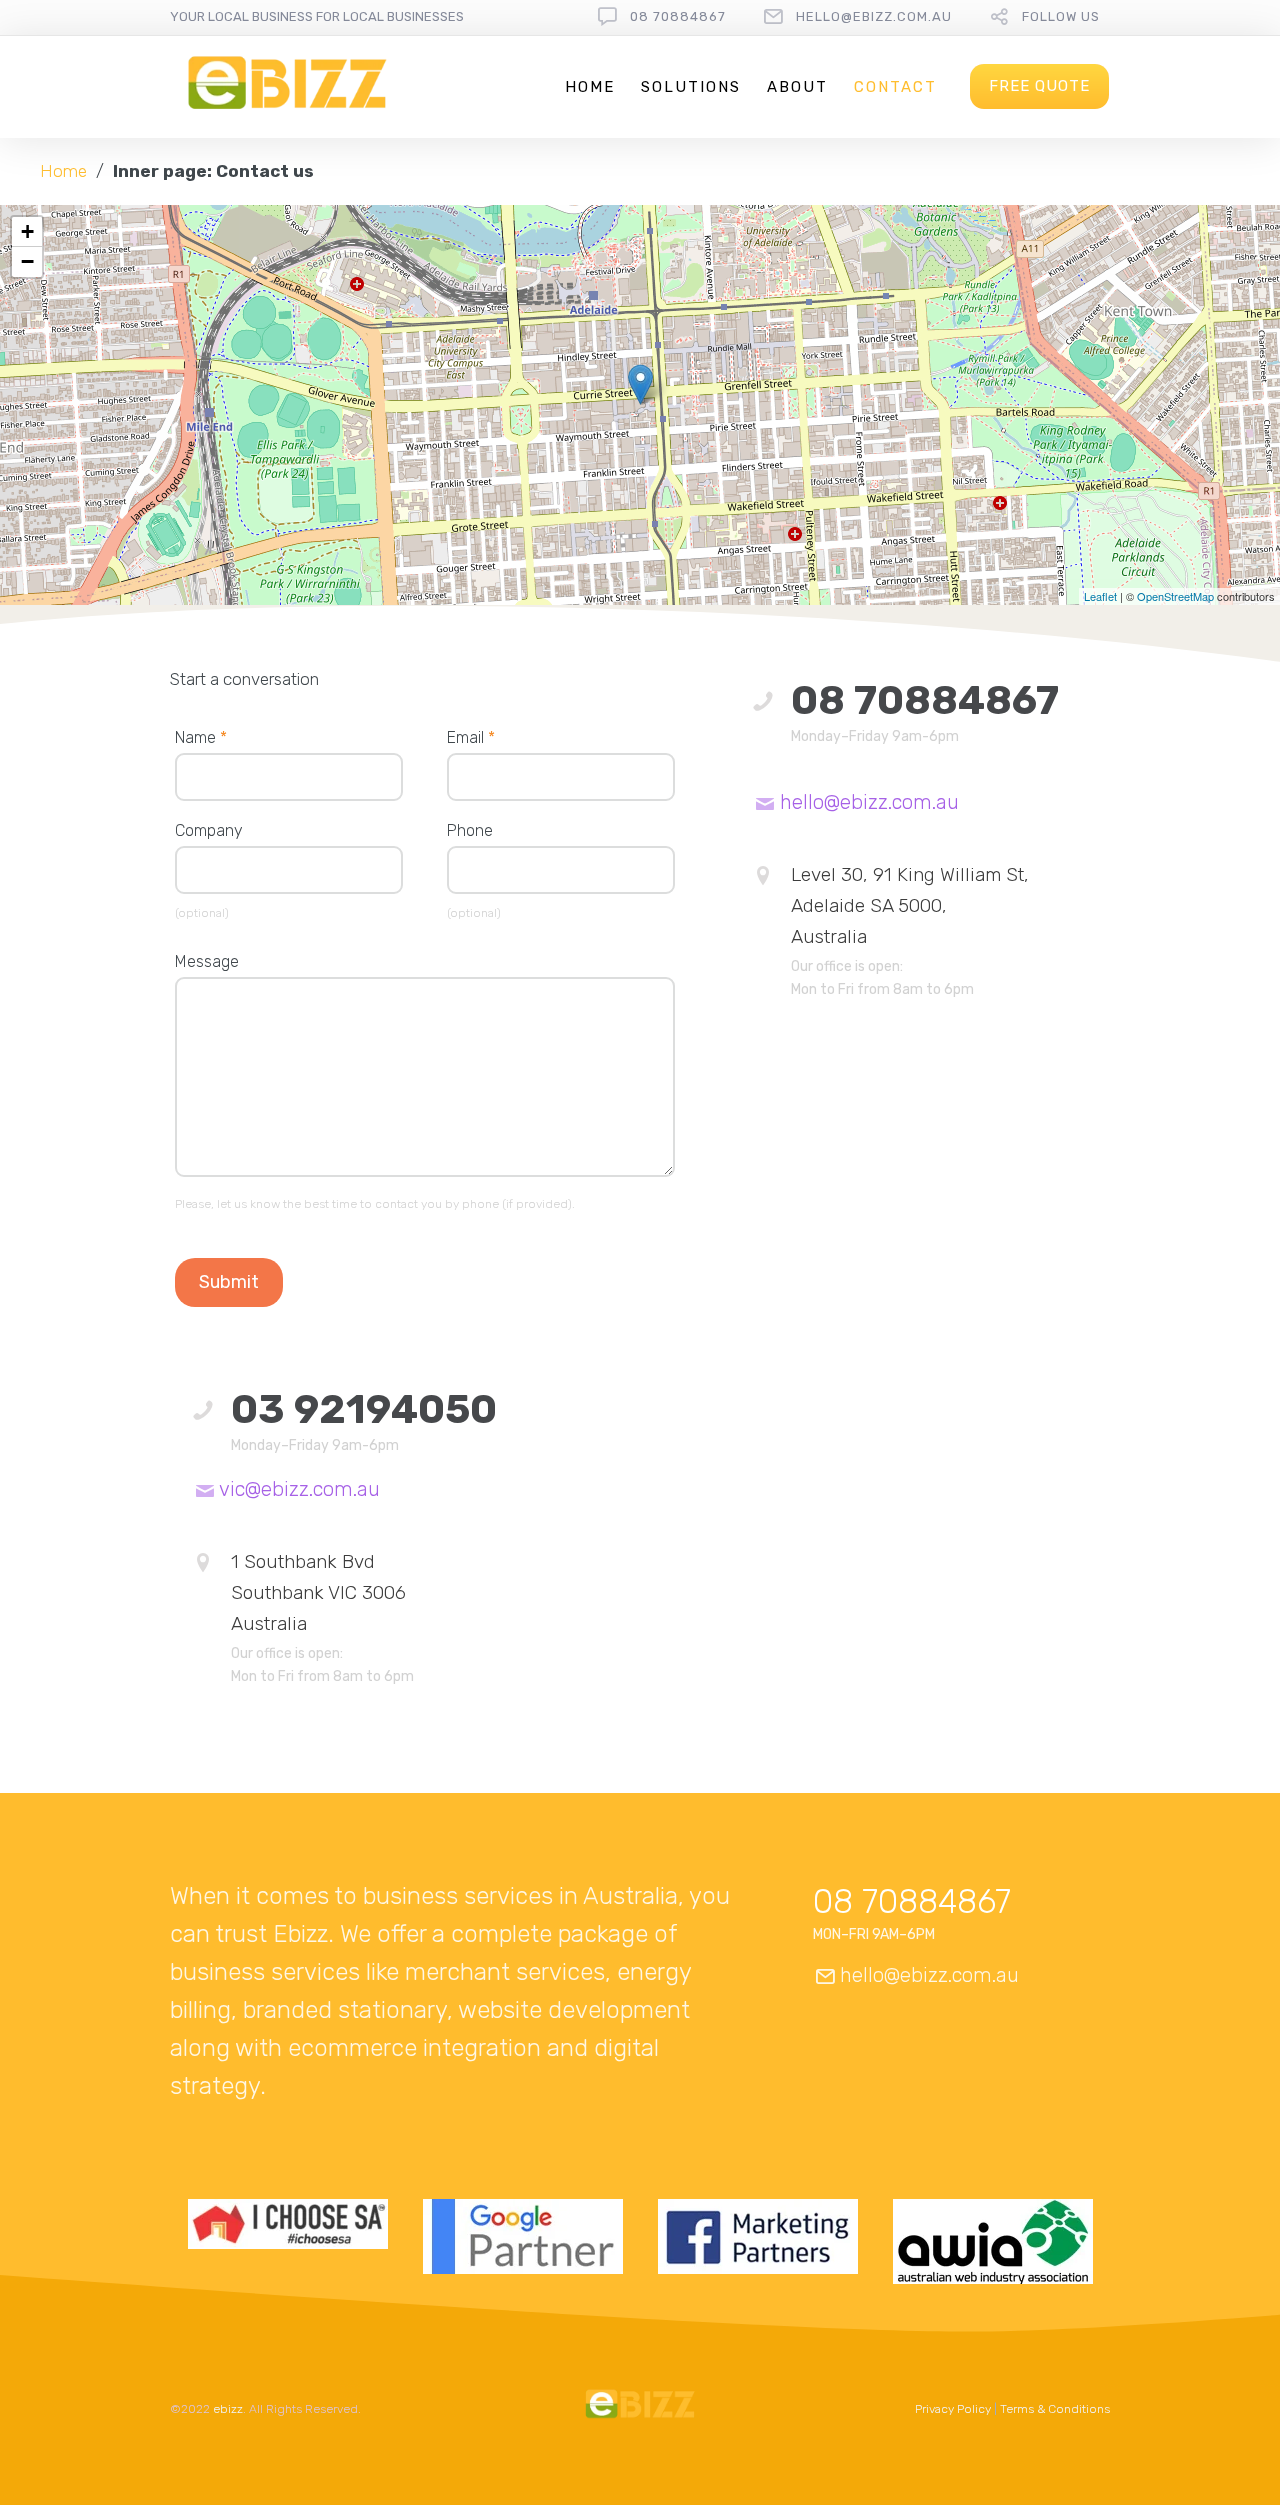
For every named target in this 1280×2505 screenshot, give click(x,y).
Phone (470, 830)
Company (209, 830)
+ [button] (27, 231)
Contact (895, 87)
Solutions (691, 87)
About (797, 87)
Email (471, 737)
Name (201, 737)
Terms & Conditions (1055, 2409)
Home (590, 87)
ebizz (228, 2409)
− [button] (27, 261)
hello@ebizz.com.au (874, 16)
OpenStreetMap (1175, 596)
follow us (1061, 16)
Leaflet (1100, 596)
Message (207, 961)
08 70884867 (678, 16)
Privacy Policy (953, 2409)
